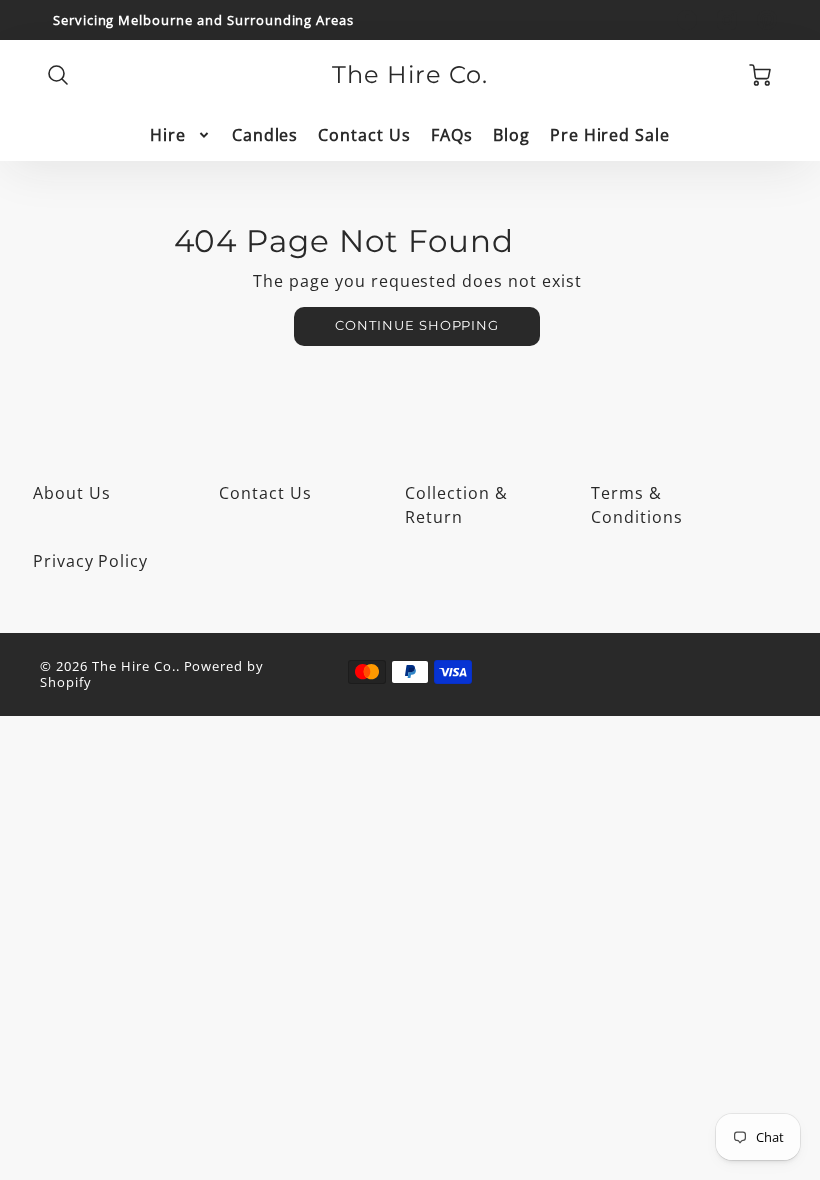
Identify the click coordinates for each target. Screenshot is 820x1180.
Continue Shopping (417, 325)
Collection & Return (456, 505)
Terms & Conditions (637, 505)
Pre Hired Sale (610, 135)
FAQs (452, 135)
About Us (72, 493)
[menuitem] (181, 135)
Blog (511, 135)
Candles (265, 135)
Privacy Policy (90, 561)
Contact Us (364, 135)
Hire (168, 135)
